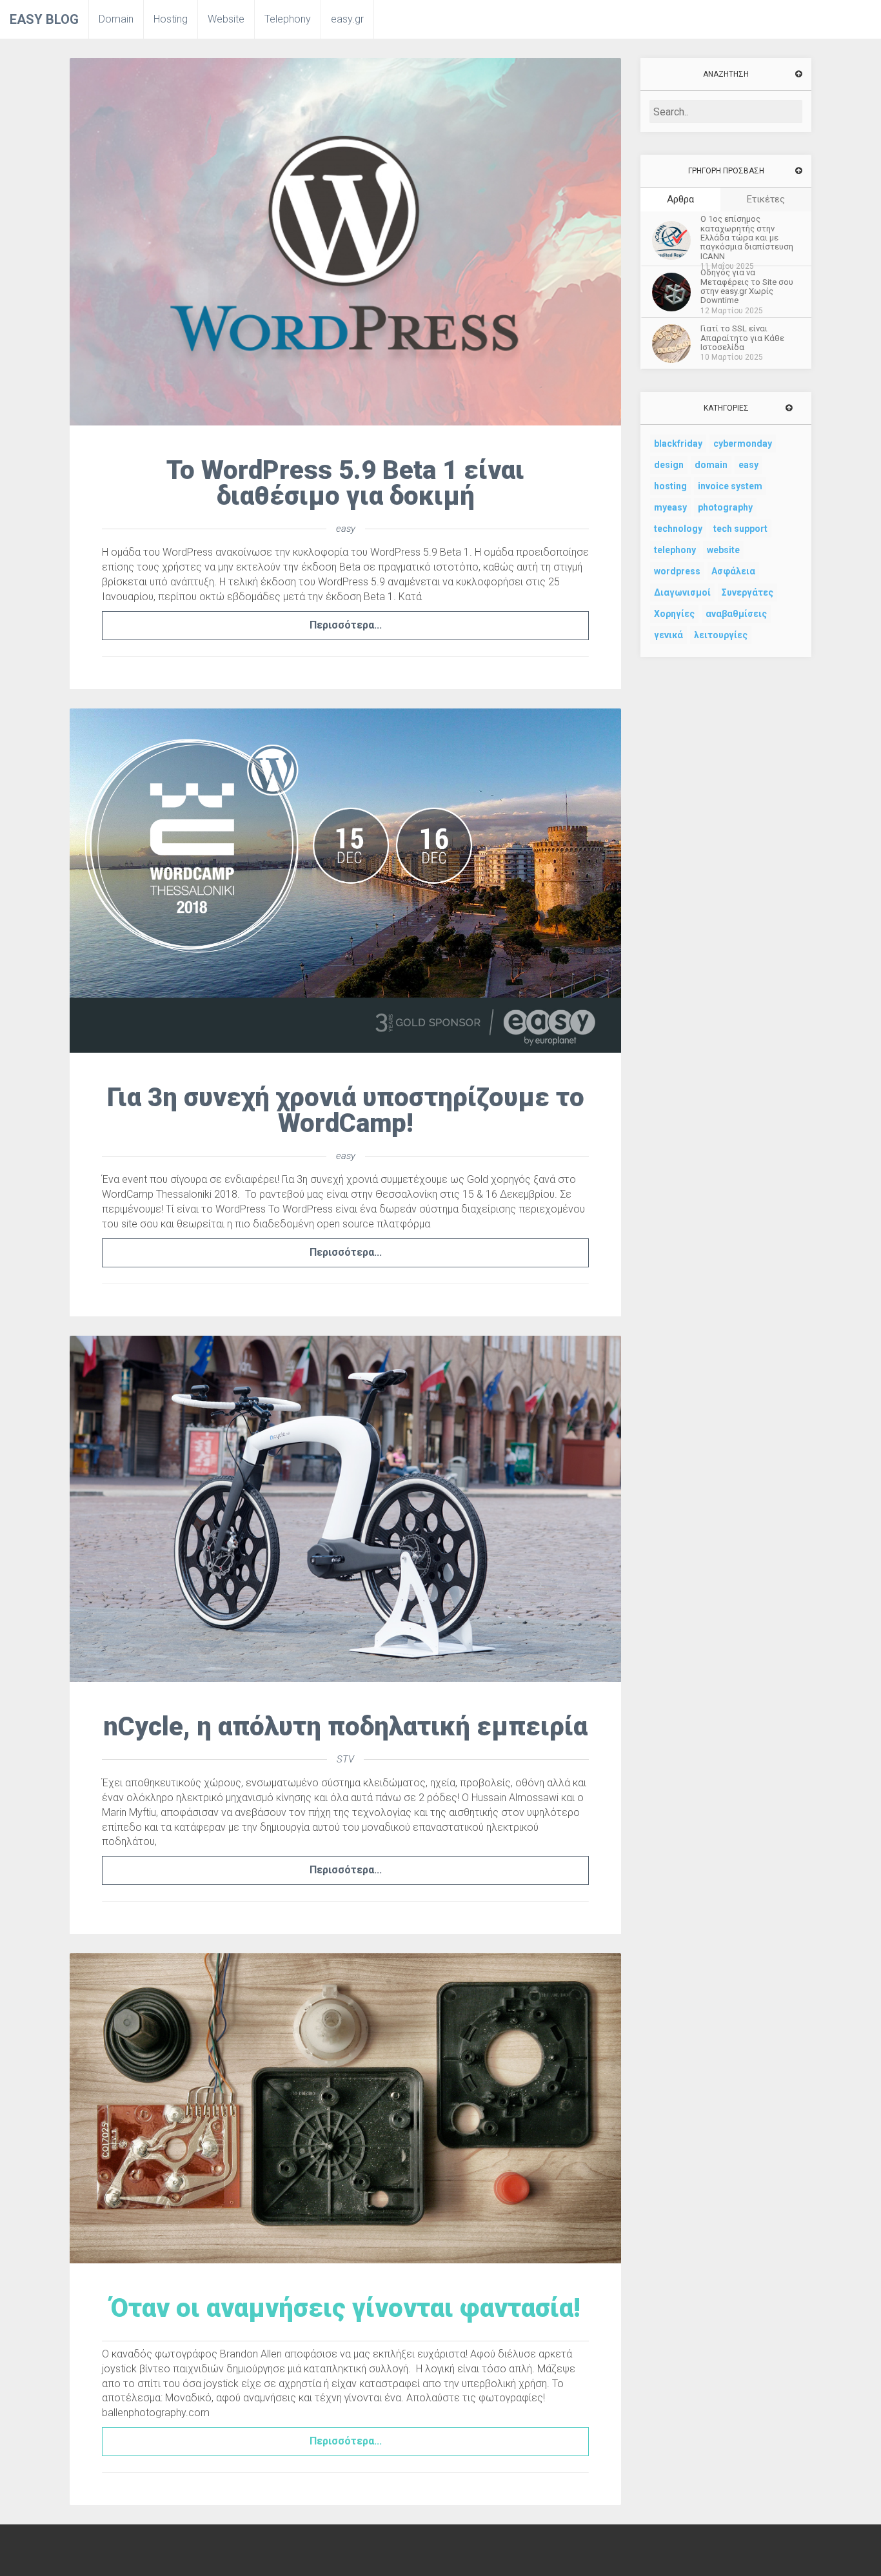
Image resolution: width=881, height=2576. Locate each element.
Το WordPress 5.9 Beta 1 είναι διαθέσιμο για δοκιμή (345, 483)
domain (711, 465)
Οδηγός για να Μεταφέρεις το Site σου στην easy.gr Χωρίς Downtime (747, 287)
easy (346, 529)
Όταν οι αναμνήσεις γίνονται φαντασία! (345, 2308)
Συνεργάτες (747, 592)
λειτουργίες (721, 635)
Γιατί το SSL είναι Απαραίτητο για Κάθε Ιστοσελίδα (742, 338)
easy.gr (347, 19)
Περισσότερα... (346, 625)
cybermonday (743, 444)
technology (678, 529)
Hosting (171, 19)
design (669, 465)
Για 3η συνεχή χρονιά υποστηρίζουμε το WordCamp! (346, 1110)
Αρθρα (680, 199)
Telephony (288, 19)
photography (725, 507)
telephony (675, 550)
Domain (116, 19)
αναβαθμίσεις (736, 614)
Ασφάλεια (733, 571)
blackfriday (678, 444)
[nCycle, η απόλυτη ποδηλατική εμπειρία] (345, 1508)
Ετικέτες (766, 199)
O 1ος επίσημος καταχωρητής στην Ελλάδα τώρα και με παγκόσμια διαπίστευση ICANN (747, 238)
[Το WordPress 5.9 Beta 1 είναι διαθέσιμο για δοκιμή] (345, 241)
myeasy (670, 507)
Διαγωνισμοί (682, 592)
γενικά (668, 635)
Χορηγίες (674, 614)
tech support (740, 529)
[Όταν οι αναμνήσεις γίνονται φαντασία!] (345, 2107)
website (723, 550)
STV (345, 1759)
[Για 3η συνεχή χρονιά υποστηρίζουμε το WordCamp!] (345, 880)
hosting (670, 486)
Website (226, 19)
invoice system (730, 486)
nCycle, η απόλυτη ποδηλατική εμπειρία (345, 1727)
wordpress (677, 571)
